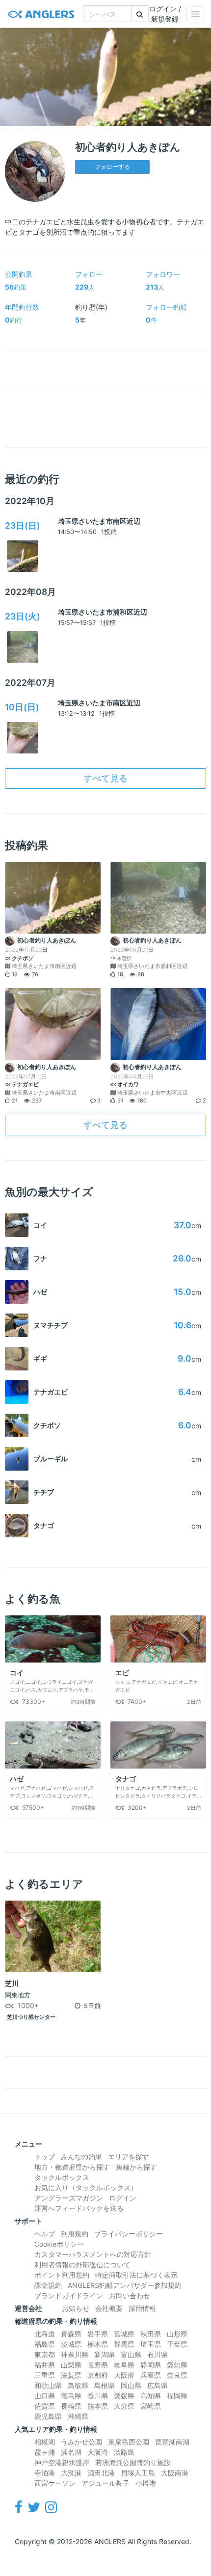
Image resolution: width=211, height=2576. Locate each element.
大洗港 (71, 2473)
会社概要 (109, 2308)
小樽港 (146, 2483)
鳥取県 (78, 2385)
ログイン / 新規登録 (165, 14)
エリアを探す (129, 2157)
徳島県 (71, 2396)
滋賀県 (71, 2375)
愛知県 (177, 2365)
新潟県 (105, 2354)
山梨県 (71, 2365)
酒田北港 (101, 2473)
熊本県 (98, 2406)
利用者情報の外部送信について (82, 2265)
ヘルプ (45, 2234)
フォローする (112, 167)
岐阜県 (124, 2365)
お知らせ (76, 2308)
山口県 (45, 2396)
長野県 (98, 2365)
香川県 (98, 2396)
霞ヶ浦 (45, 2452)
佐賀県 (45, 2406)
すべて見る (105, 778)
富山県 (131, 2354)
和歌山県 (48, 2385)
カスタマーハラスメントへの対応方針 (93, 2254)
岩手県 (98, 2334)
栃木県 (98, 2344)
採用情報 (142, 2308)
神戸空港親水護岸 (62, 2462)
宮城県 (124, 2334)
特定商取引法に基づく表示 (136, 2275)
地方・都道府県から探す (72, 2167)
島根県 (105, 2385)
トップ (45, 2157)
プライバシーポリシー (129, 2234)
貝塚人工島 (138, 2473)
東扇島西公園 (129, 2442)
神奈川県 (75, 2354)
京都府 (98, 2375)
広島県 (158, 2385)
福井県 (45, 2365)
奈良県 (177, 2375)
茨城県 (71, 2344)
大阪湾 (98, 2452)
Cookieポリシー (59, 2244)
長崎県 (71, 2406)
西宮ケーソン (55, 2483)
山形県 (177, 2334)
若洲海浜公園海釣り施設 (133, 2462)
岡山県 (131, 2385)
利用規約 (75, 2234)
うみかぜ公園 (81, 2442)
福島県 (45, 2344)
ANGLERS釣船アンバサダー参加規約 (125, 2285)
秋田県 (151, 2334)
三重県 (45, 2375)
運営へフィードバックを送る (79, 2208)
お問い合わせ (130, 2295)
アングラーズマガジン (69, 2198)
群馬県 (124, 2344)
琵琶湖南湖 (172, 2442)
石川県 (158, 2354)
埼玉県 (151, 2344)
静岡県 (151, 2365)
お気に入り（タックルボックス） (86, 2187)
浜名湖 (71, 2452)
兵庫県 (151, 2375)
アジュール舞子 (105, 2483)
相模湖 (45, 2442)
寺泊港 (45, 2473)
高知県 (151, 2396)
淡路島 (124, 2452)
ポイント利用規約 (62, 2275)
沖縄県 (78, 2416)
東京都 (45, 2354)
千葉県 (177, 2344)
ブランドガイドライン (69, 2295)
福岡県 (177, 2396)
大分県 (124, 2406)
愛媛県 (124, 2396)
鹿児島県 (48, 2416)
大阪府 (124, 2375)
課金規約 (48, 2285)
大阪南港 (175, 2473)
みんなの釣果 (81, 2157)
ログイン (123, 2198)
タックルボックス (62, 2177)
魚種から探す (136, 2167)
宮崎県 (151, 2406)
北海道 (45, 2334)
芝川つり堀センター (31, 2017)
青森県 (71, 2334)
